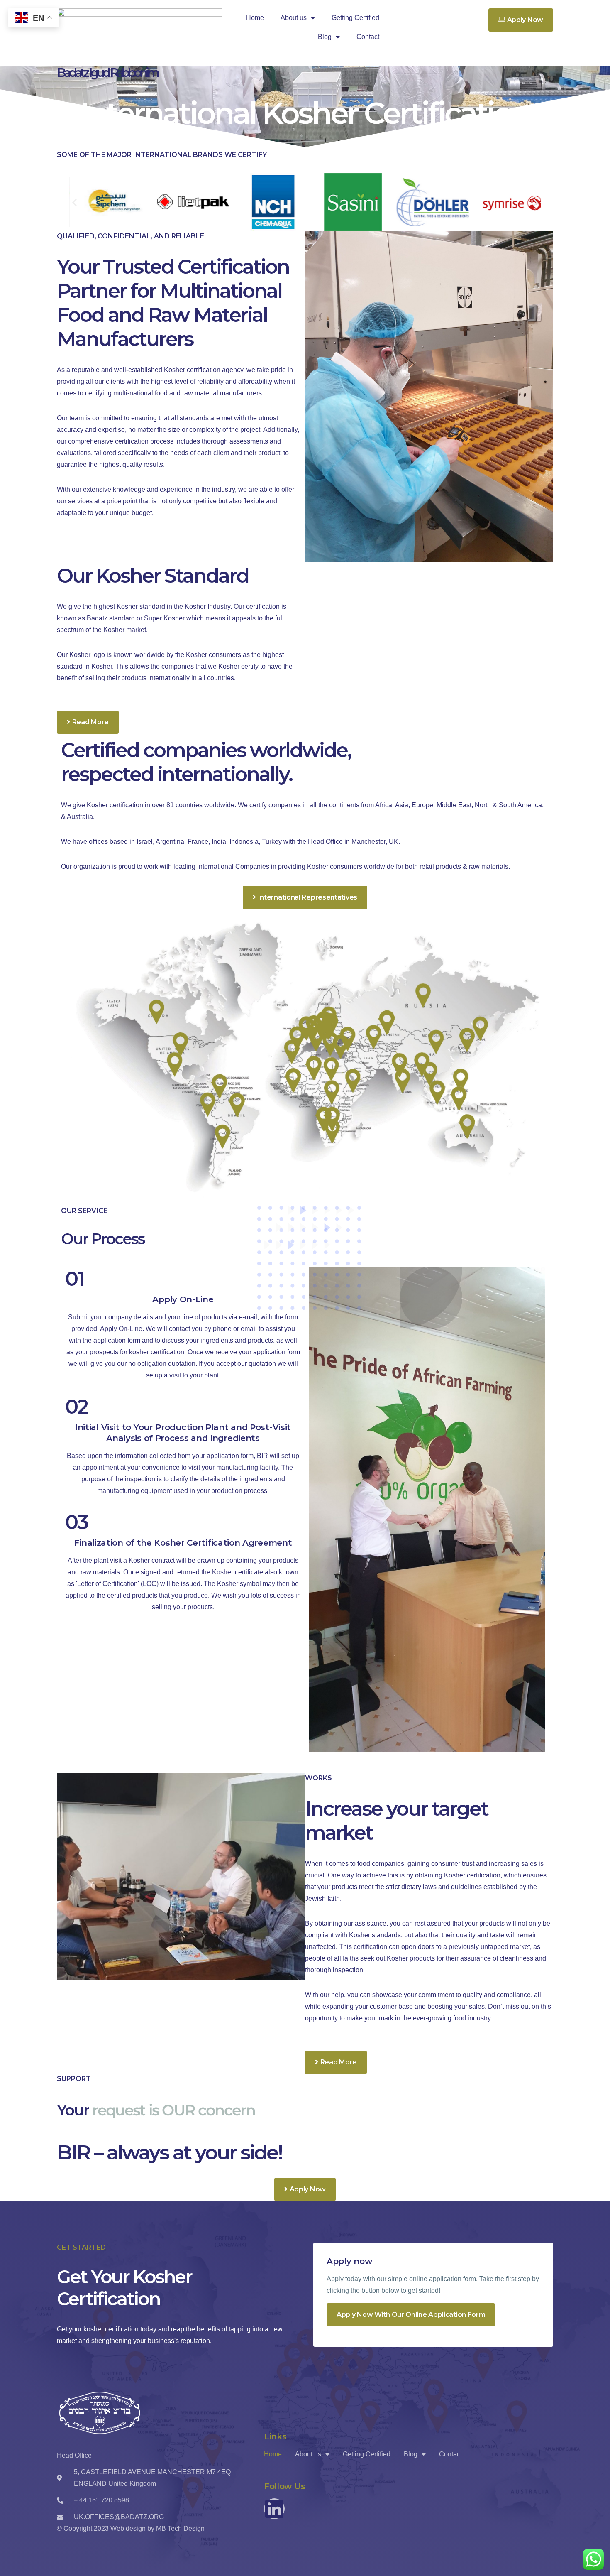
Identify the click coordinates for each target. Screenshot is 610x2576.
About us (294, 18)
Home (255, 18)
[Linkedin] (274, 2509)
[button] (74, 202)
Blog (325, 37)
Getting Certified (355, 18)
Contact (368, 37)
